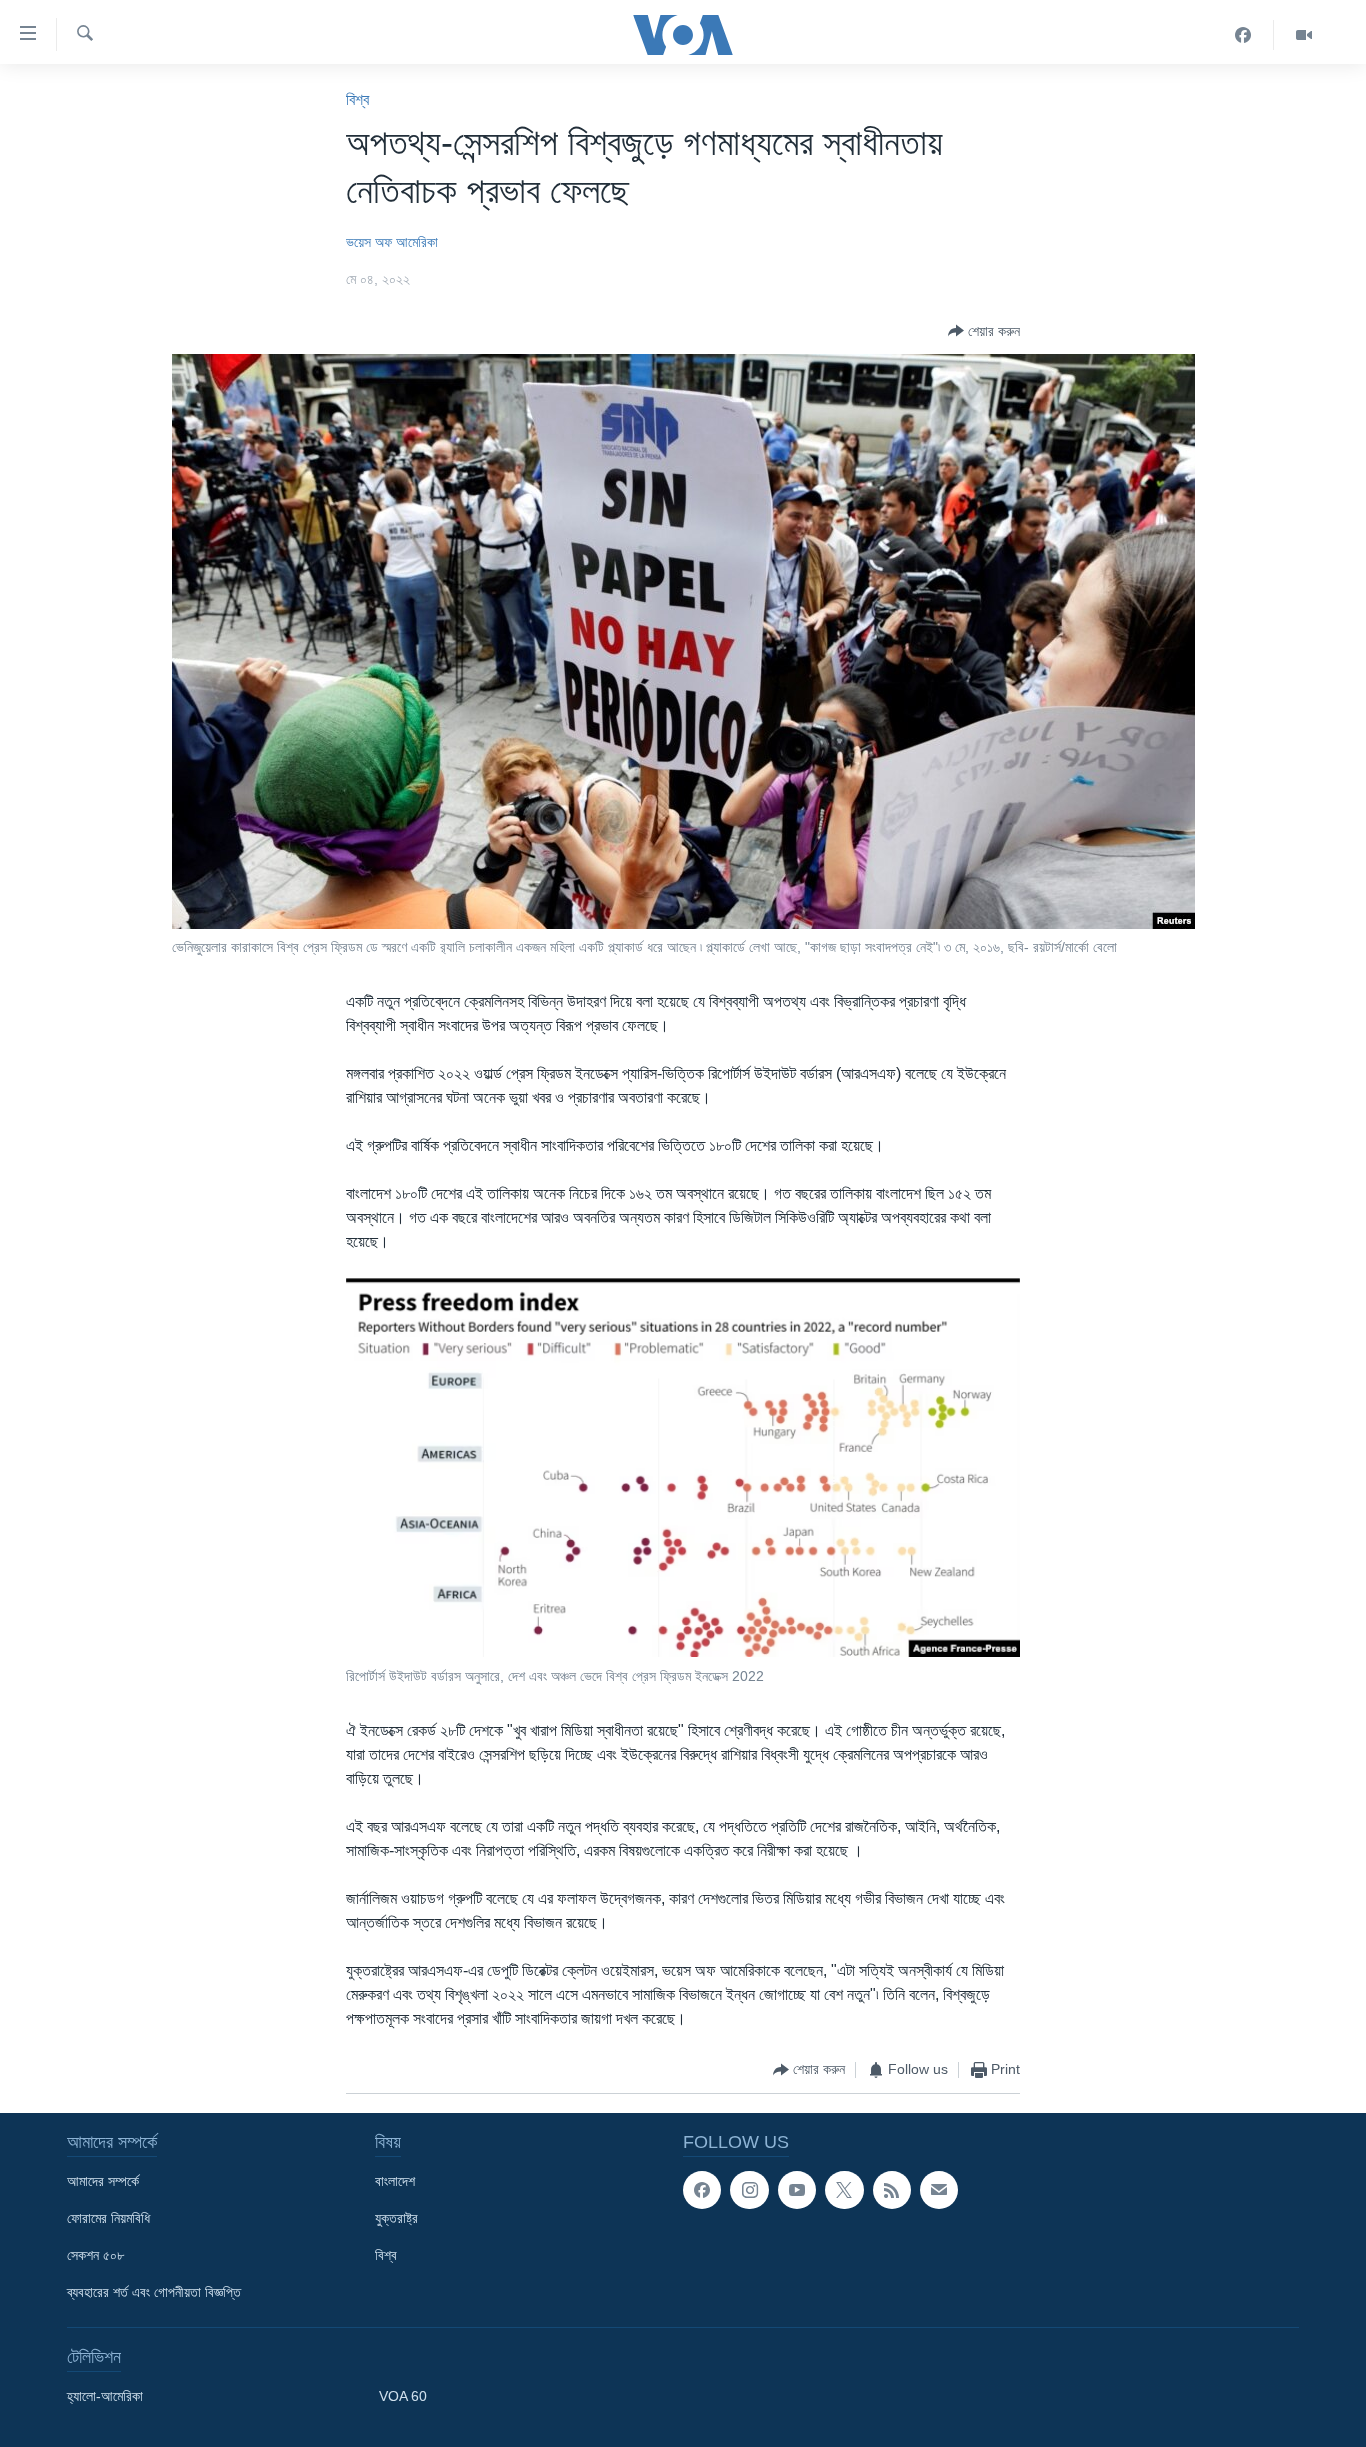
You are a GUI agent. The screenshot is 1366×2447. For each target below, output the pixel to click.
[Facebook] (1243, 35)
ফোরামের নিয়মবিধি (108, 2218)
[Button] (984, 331)
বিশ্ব (357, 99)
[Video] (1304, 35)
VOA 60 (403, 2396)
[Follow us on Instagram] (749, 2190)
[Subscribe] (939, 2190)
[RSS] (892, 2190)
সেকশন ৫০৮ (95, 2255)
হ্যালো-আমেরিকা (105, 2396)
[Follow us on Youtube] (797, 2190)
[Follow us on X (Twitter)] (844, 2190)
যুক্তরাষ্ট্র (396, 2218)
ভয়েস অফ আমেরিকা (392, 242)
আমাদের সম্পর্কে (103, 2181)
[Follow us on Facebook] (702, 2190)
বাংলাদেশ (395, 2181)
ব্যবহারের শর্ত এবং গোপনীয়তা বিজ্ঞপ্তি (154, 2292)
